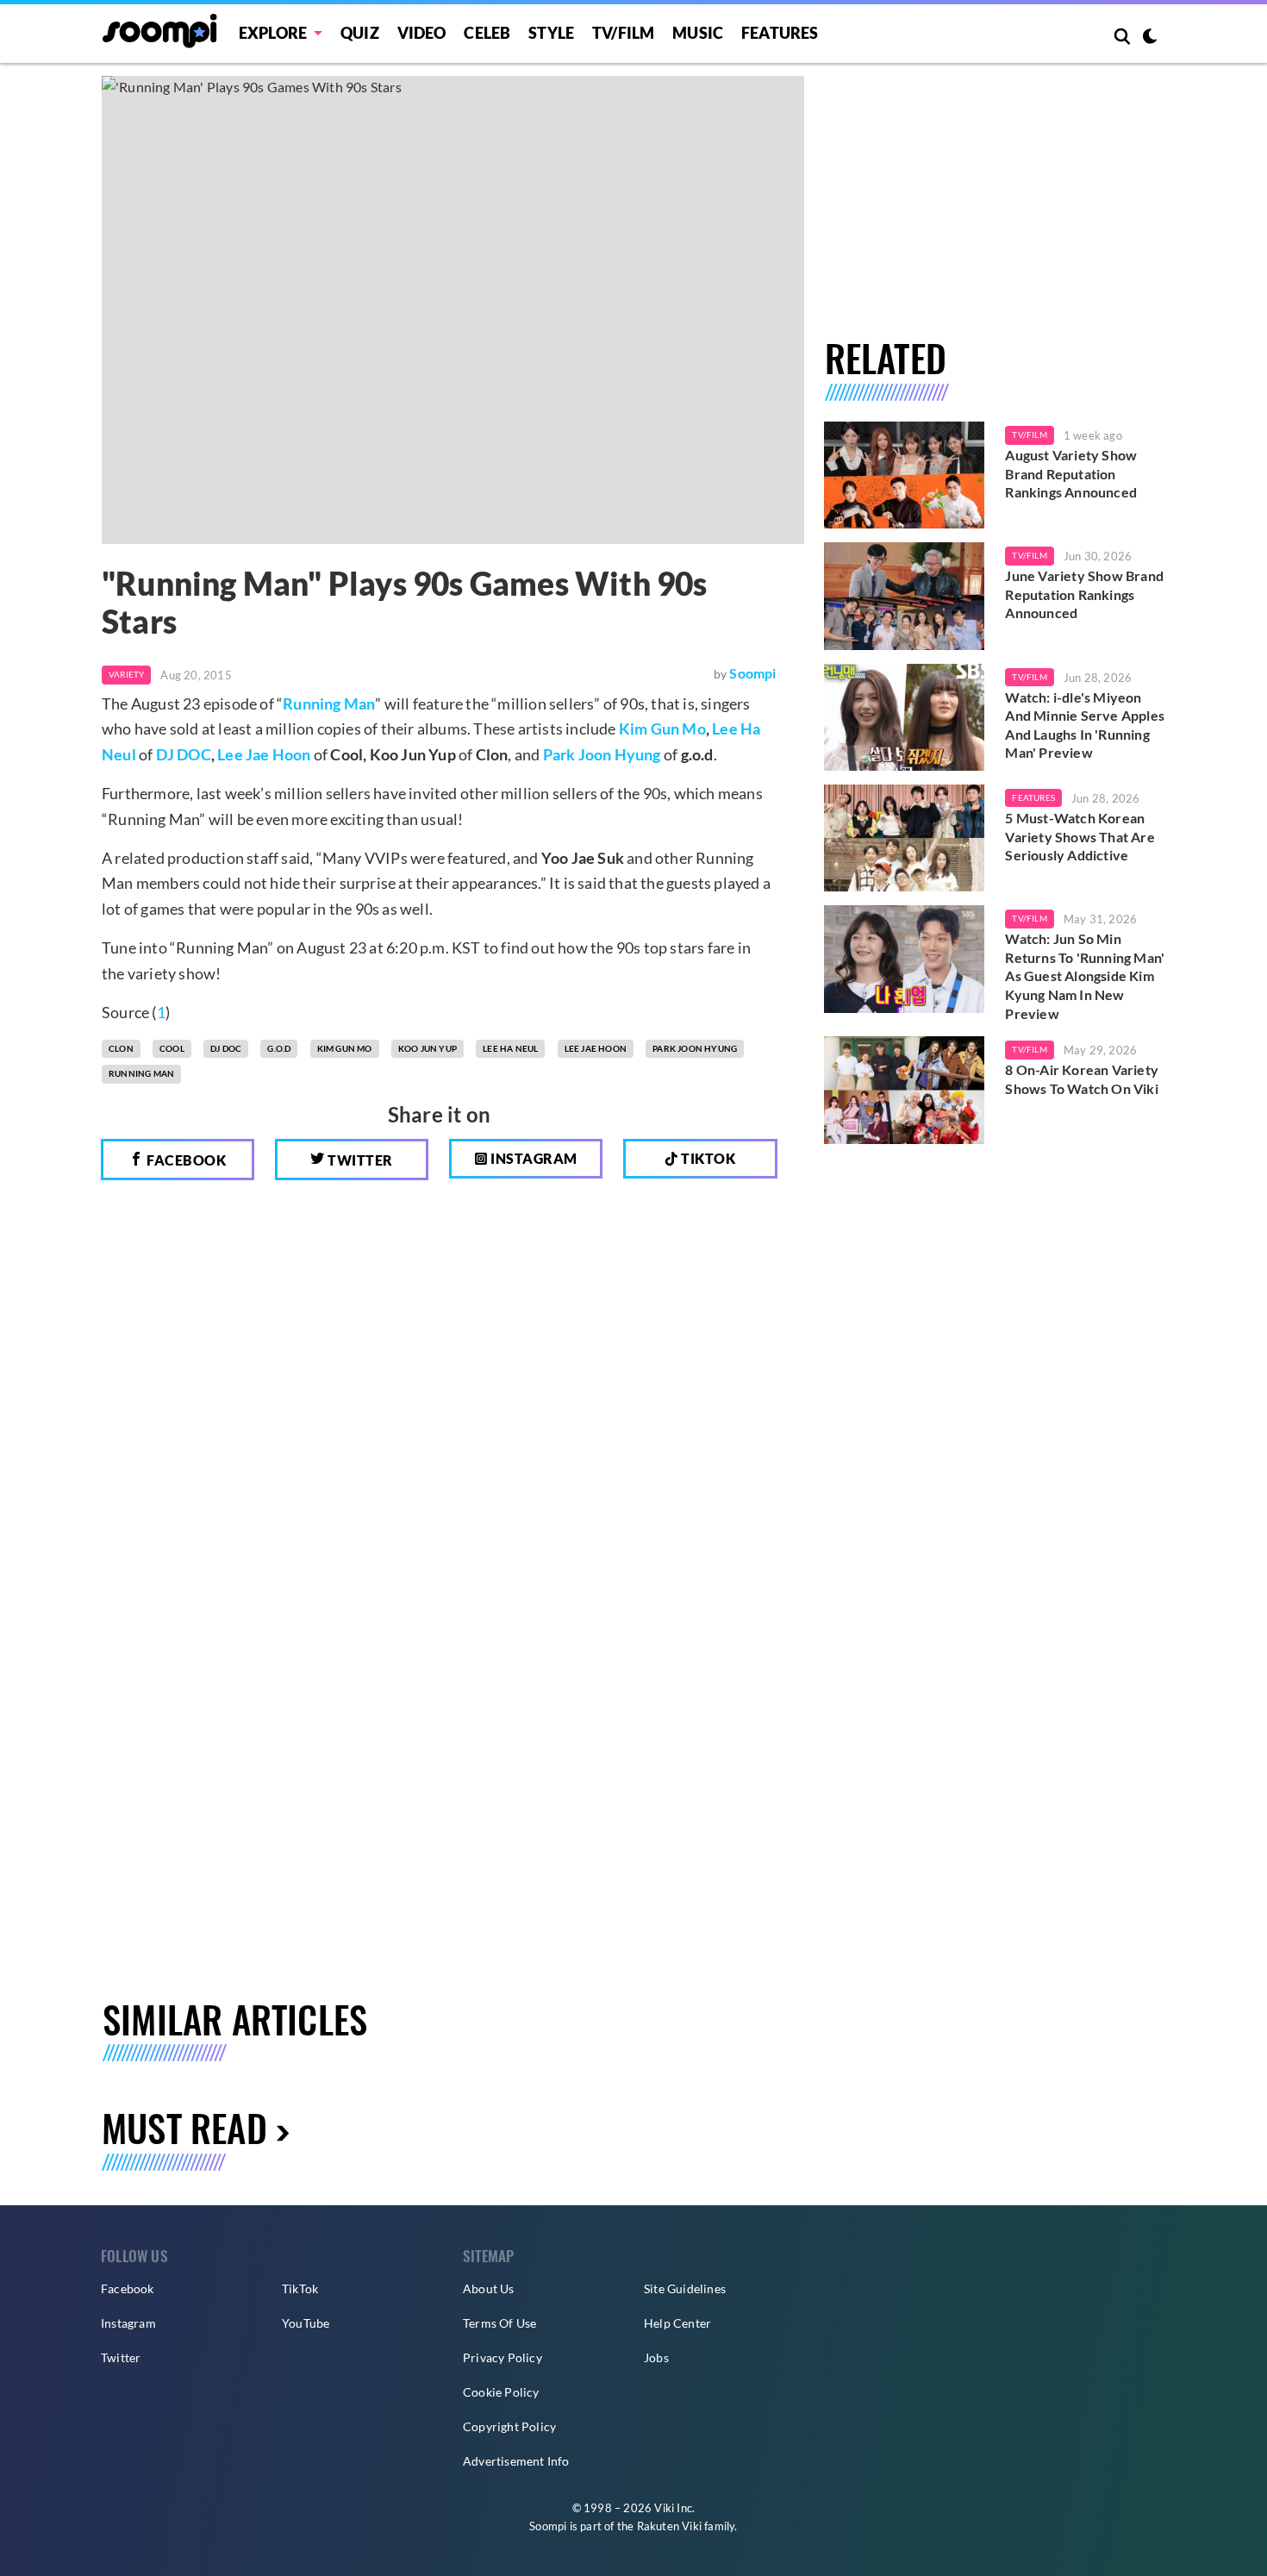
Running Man (329, 703)
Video (422, 33)
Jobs (656, 2357)
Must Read (184, 2127)
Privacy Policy (502, 2357)
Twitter (359, 1160)
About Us (489, 2288)
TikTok (300, 2288)
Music (698, 33)
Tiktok (707, 1158)
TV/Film (1029, 435)
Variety (126, 674)
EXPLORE (273, 33)
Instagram (533, 1158)
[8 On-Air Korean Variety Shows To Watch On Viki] (905, 1090)
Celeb (487, 33)
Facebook (185, 1160)
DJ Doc (226, 1048)
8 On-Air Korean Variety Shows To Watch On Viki (1082, 1079)
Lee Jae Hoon (264, 754)
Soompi (752, 673)
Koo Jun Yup (428, 1048)
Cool (172, 1048)
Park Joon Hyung (602, 754)
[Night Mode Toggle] (1150, 38)
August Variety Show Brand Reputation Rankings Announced (1071, 473)
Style (551, 33)
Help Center (677, 2323)
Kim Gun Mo (662, 728)
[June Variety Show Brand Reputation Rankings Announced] (905, 596)
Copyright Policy (509, 2426)
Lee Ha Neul (510, 1048)
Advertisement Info (516, 2461)
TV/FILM (623, 33)
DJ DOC (184, 754)
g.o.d (279, 1048)
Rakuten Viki (669, 2526)
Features (780, 33)
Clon (121, 1048)
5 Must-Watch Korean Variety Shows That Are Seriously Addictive (1080, 836)
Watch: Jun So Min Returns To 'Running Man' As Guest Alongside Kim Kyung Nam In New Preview (1085, 975)
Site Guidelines (685, 2288)
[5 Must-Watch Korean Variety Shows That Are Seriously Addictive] (905, 838)
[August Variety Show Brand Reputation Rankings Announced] (905, 475)
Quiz (360, 33)
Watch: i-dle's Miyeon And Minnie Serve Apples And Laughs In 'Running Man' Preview (1085, 725)
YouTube (306, 2323)
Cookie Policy (501, 2392)
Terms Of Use (499, 2323)
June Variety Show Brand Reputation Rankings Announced (1084, 594)
